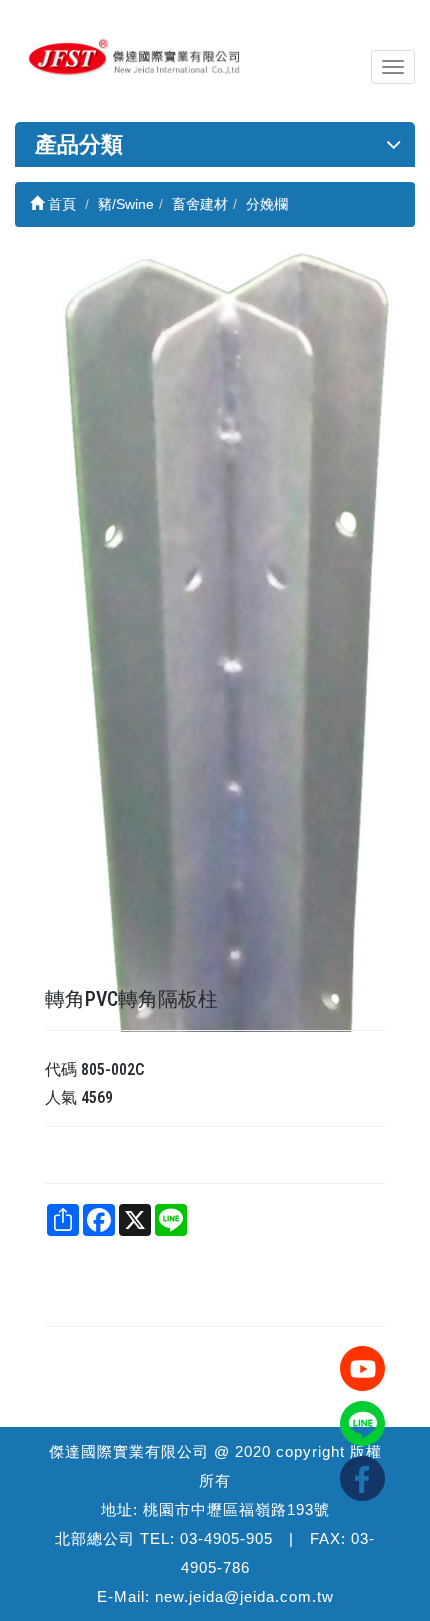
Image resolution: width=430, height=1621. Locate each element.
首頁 (60, 204)
